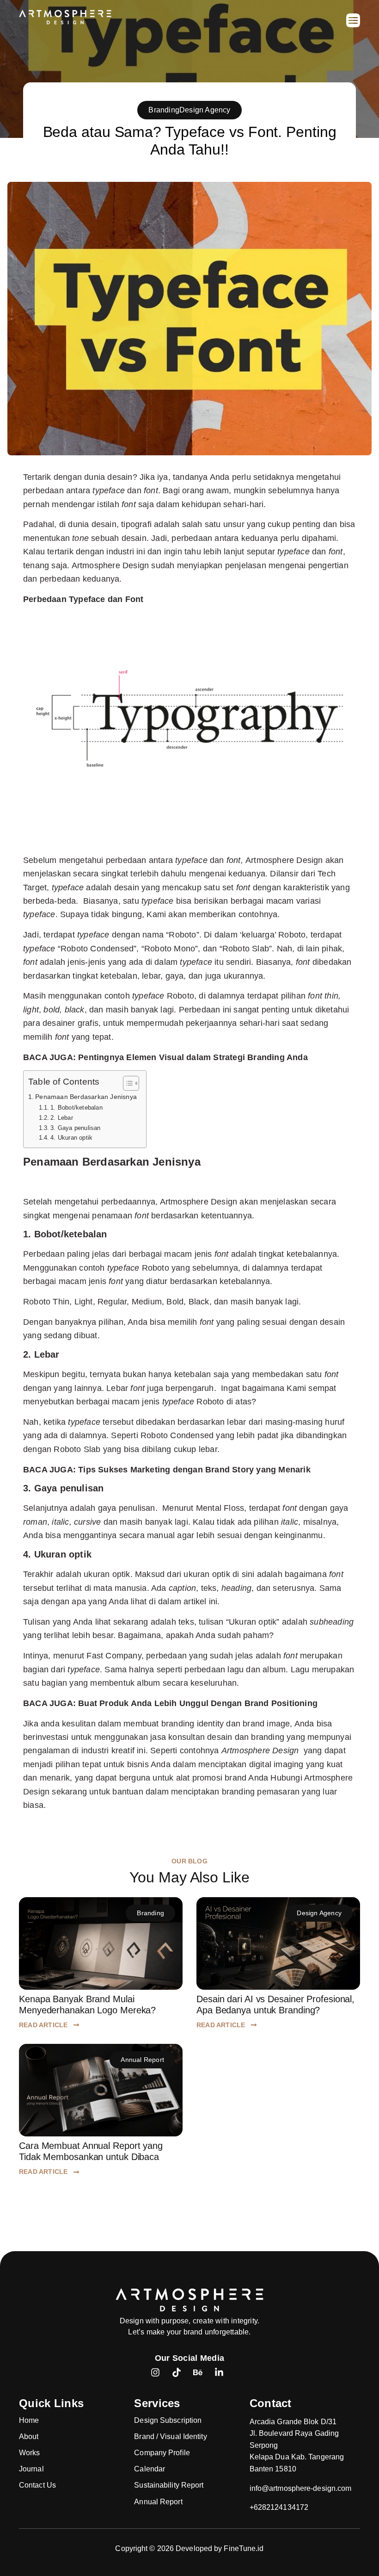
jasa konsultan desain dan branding (217, 1737)
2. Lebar (62, 1118)
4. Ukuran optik (71, 1138)
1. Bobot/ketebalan (76, 1108)
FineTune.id (244, 2548)
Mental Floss (220, 1508)
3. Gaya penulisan (75, 1128)
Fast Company (114, 1655)
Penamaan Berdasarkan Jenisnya (86, 1097)
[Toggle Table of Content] (126, 1083)
